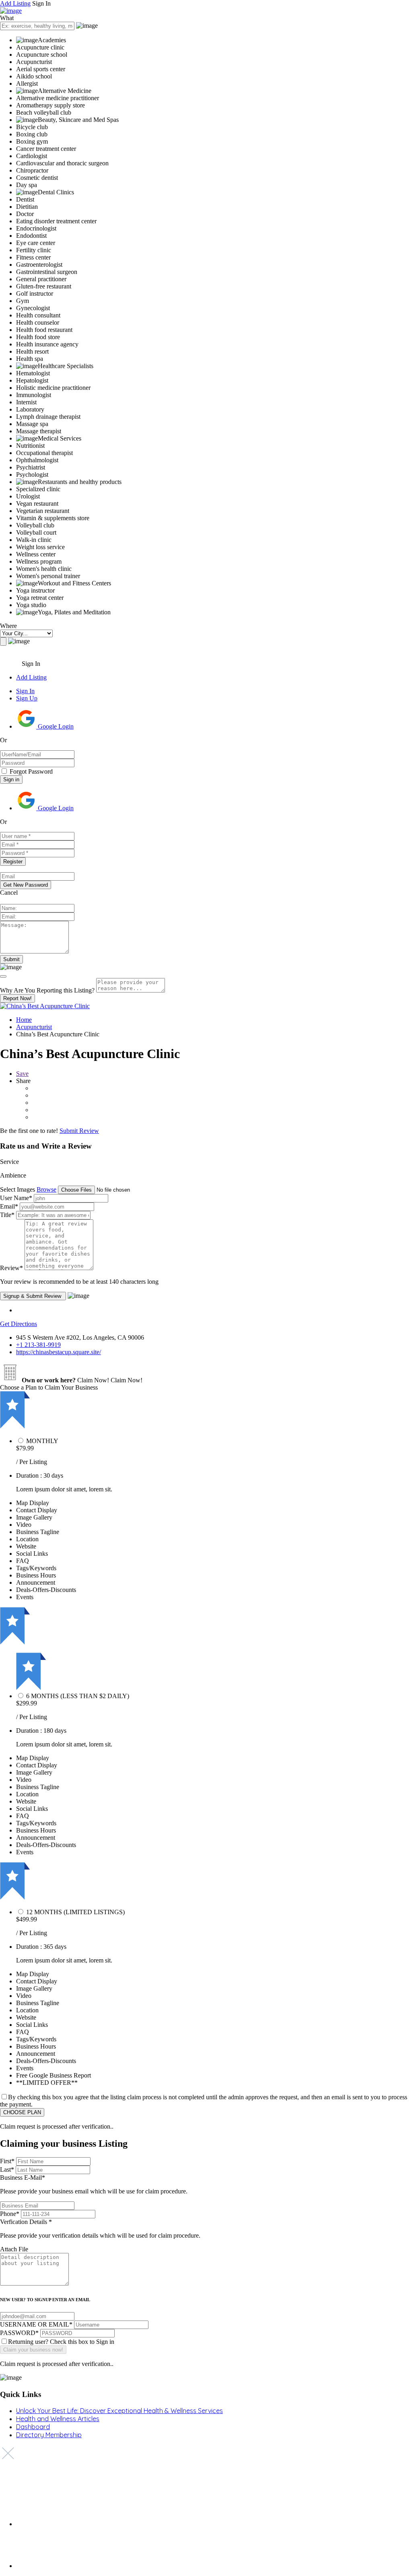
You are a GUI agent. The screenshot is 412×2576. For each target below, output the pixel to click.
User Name (16, 1198)
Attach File (14, 2249)
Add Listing (15, 3)
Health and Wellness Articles (58, 2419)
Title (7, 1215)
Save (22, 1074)
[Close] (3, 976)
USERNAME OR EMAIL (36, 2324)
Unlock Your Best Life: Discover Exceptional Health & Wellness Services (119, 2411)
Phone (10, 2214)
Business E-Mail (94, 2184)
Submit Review (79, 1131)
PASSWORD (19, 2333)
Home (24, 1020)
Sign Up (27, 698)
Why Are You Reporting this (47, 990)
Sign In (25, 691)
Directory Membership (49, 2435)
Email (9, 1206)
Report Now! (18, 998)
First (7, 2161)
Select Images (18, 1189)
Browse (46, 1189)
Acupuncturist (34, 1027)
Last (7, 2169)
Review (11, 1268)
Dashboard (33, 2427)
